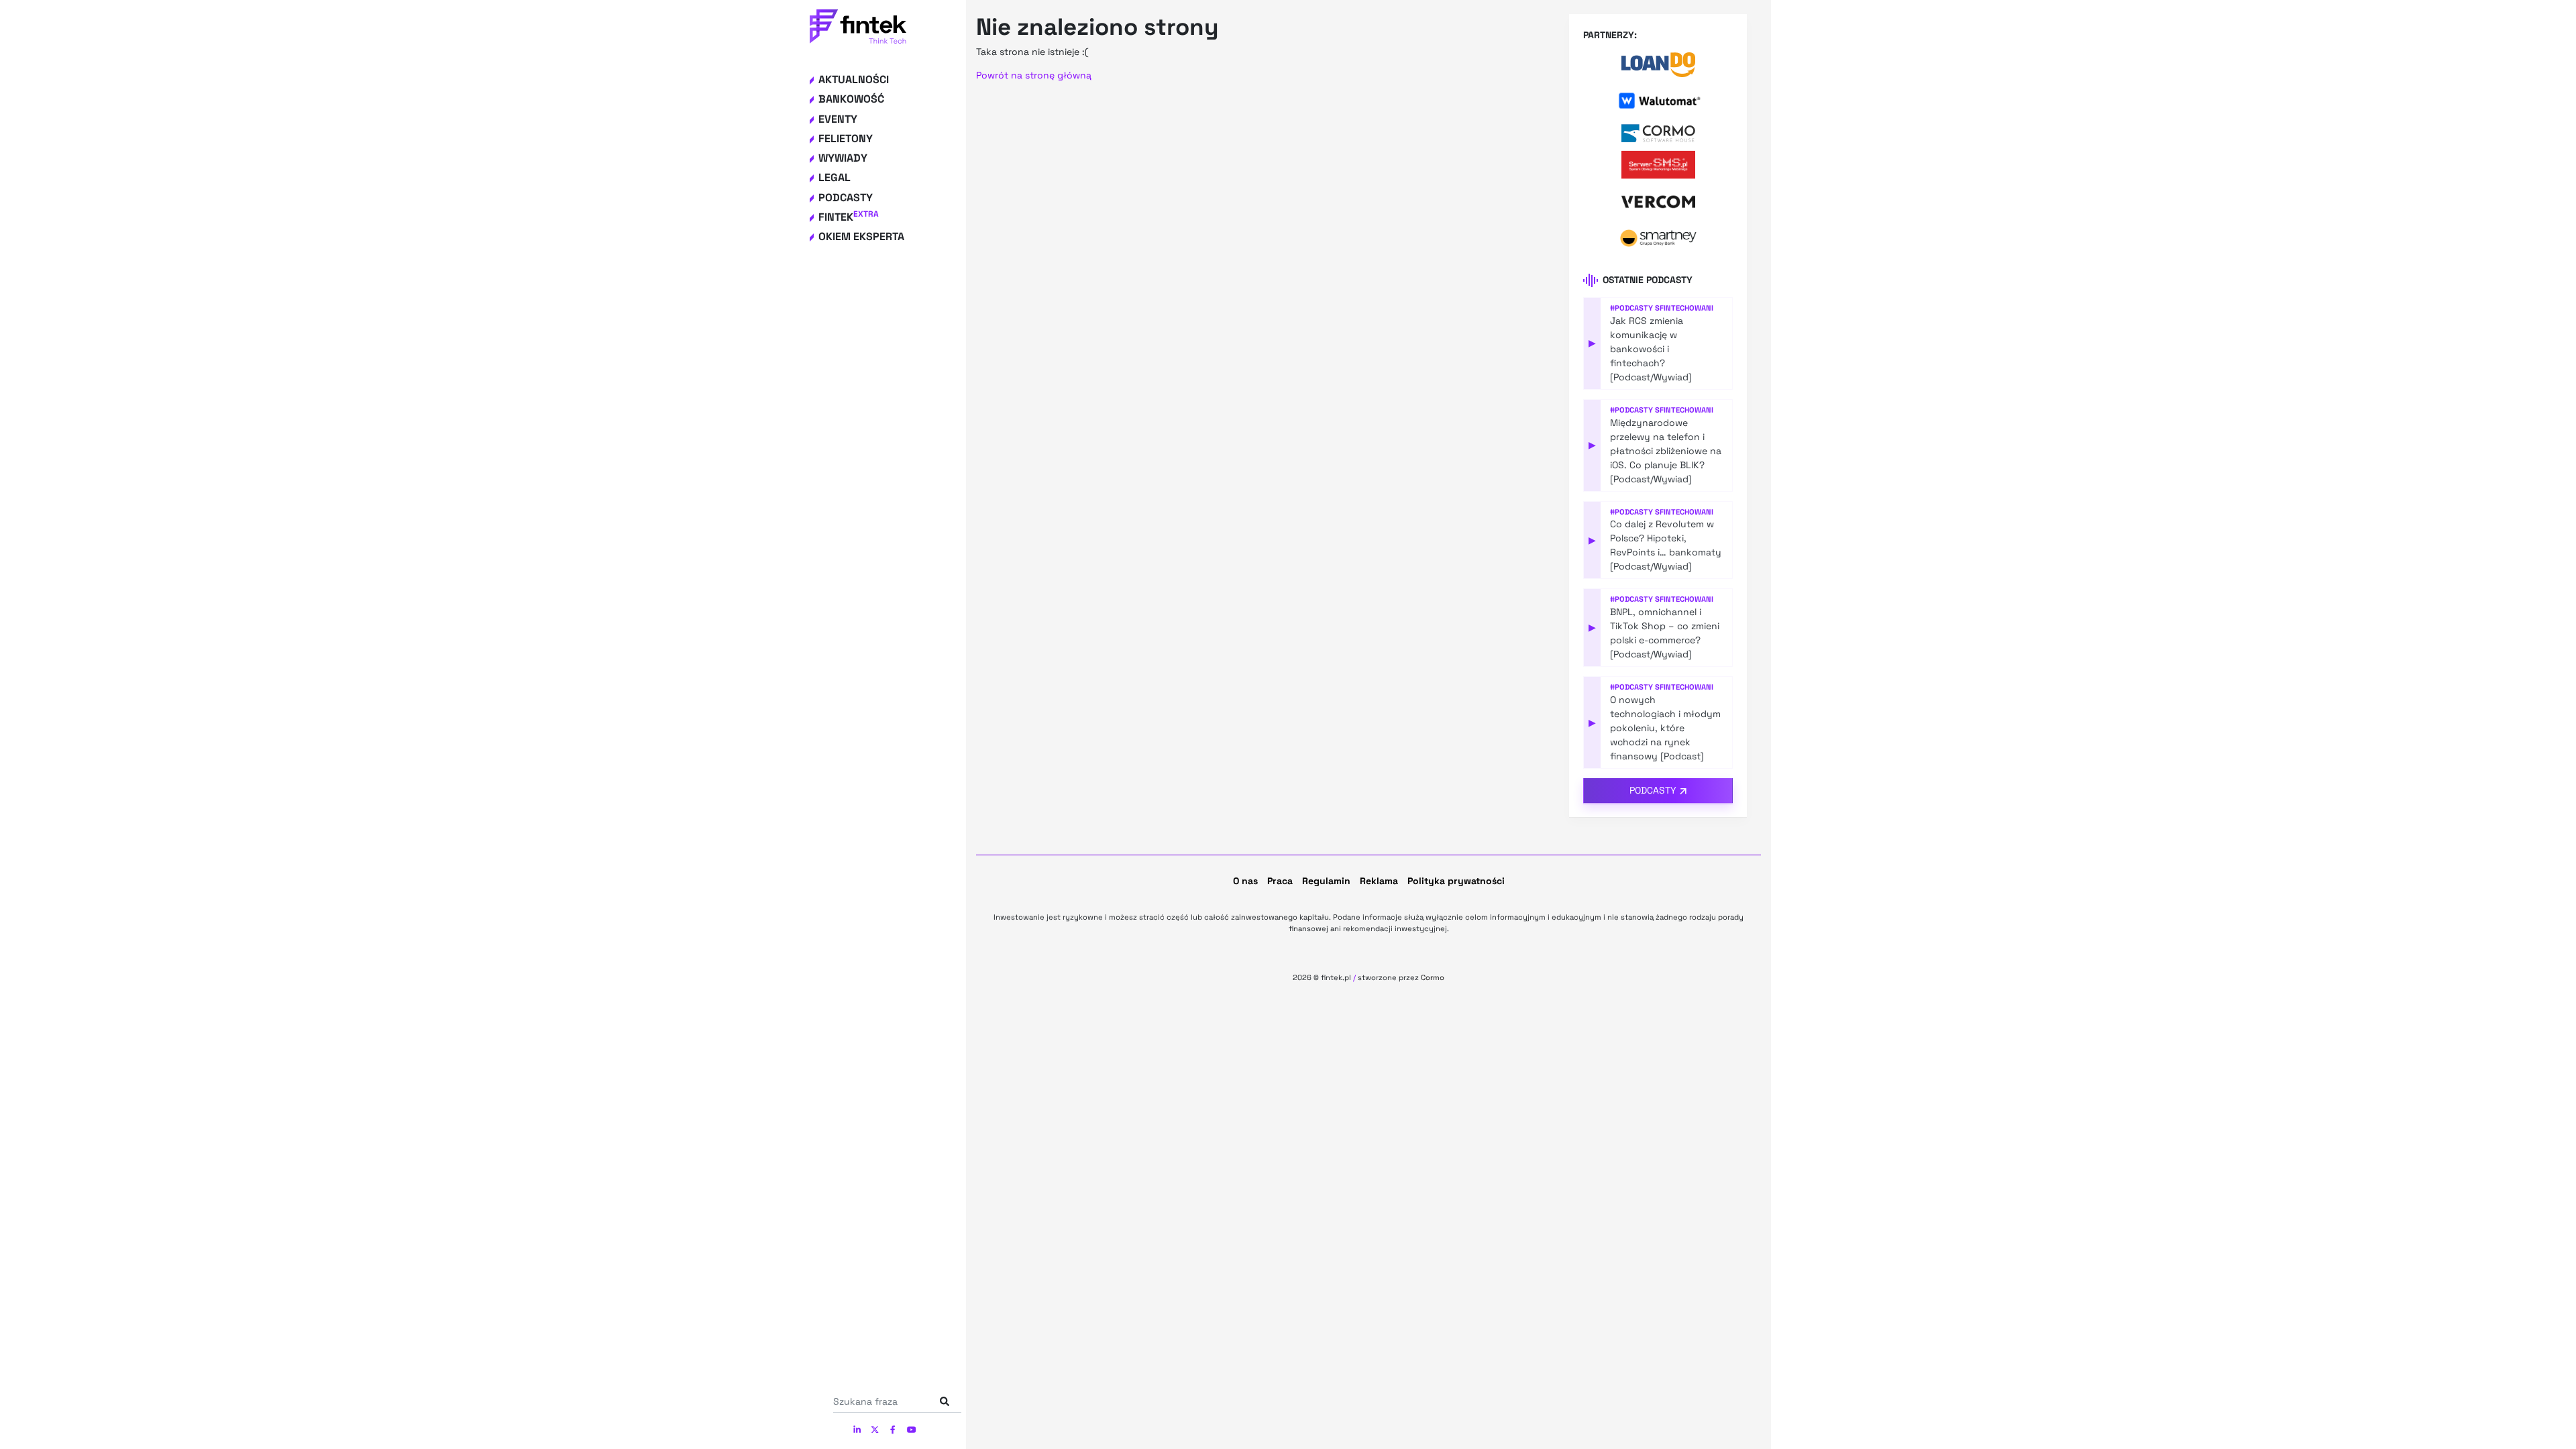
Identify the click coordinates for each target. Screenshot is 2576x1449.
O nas (1245, 881)
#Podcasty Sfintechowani (1662, 308)
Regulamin (1326, 881)
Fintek (849, 217)
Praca (1280, 881)
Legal (835, 177)
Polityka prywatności (1456, 881)
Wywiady (843, 158)
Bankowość (851, 99)
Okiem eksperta (861, 236)
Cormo (1433, 977)
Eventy (838, 119)
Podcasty (846, 198)
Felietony (846, 139)
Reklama (1379, 881)
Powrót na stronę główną (1034, 75)
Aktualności (854, 79)
